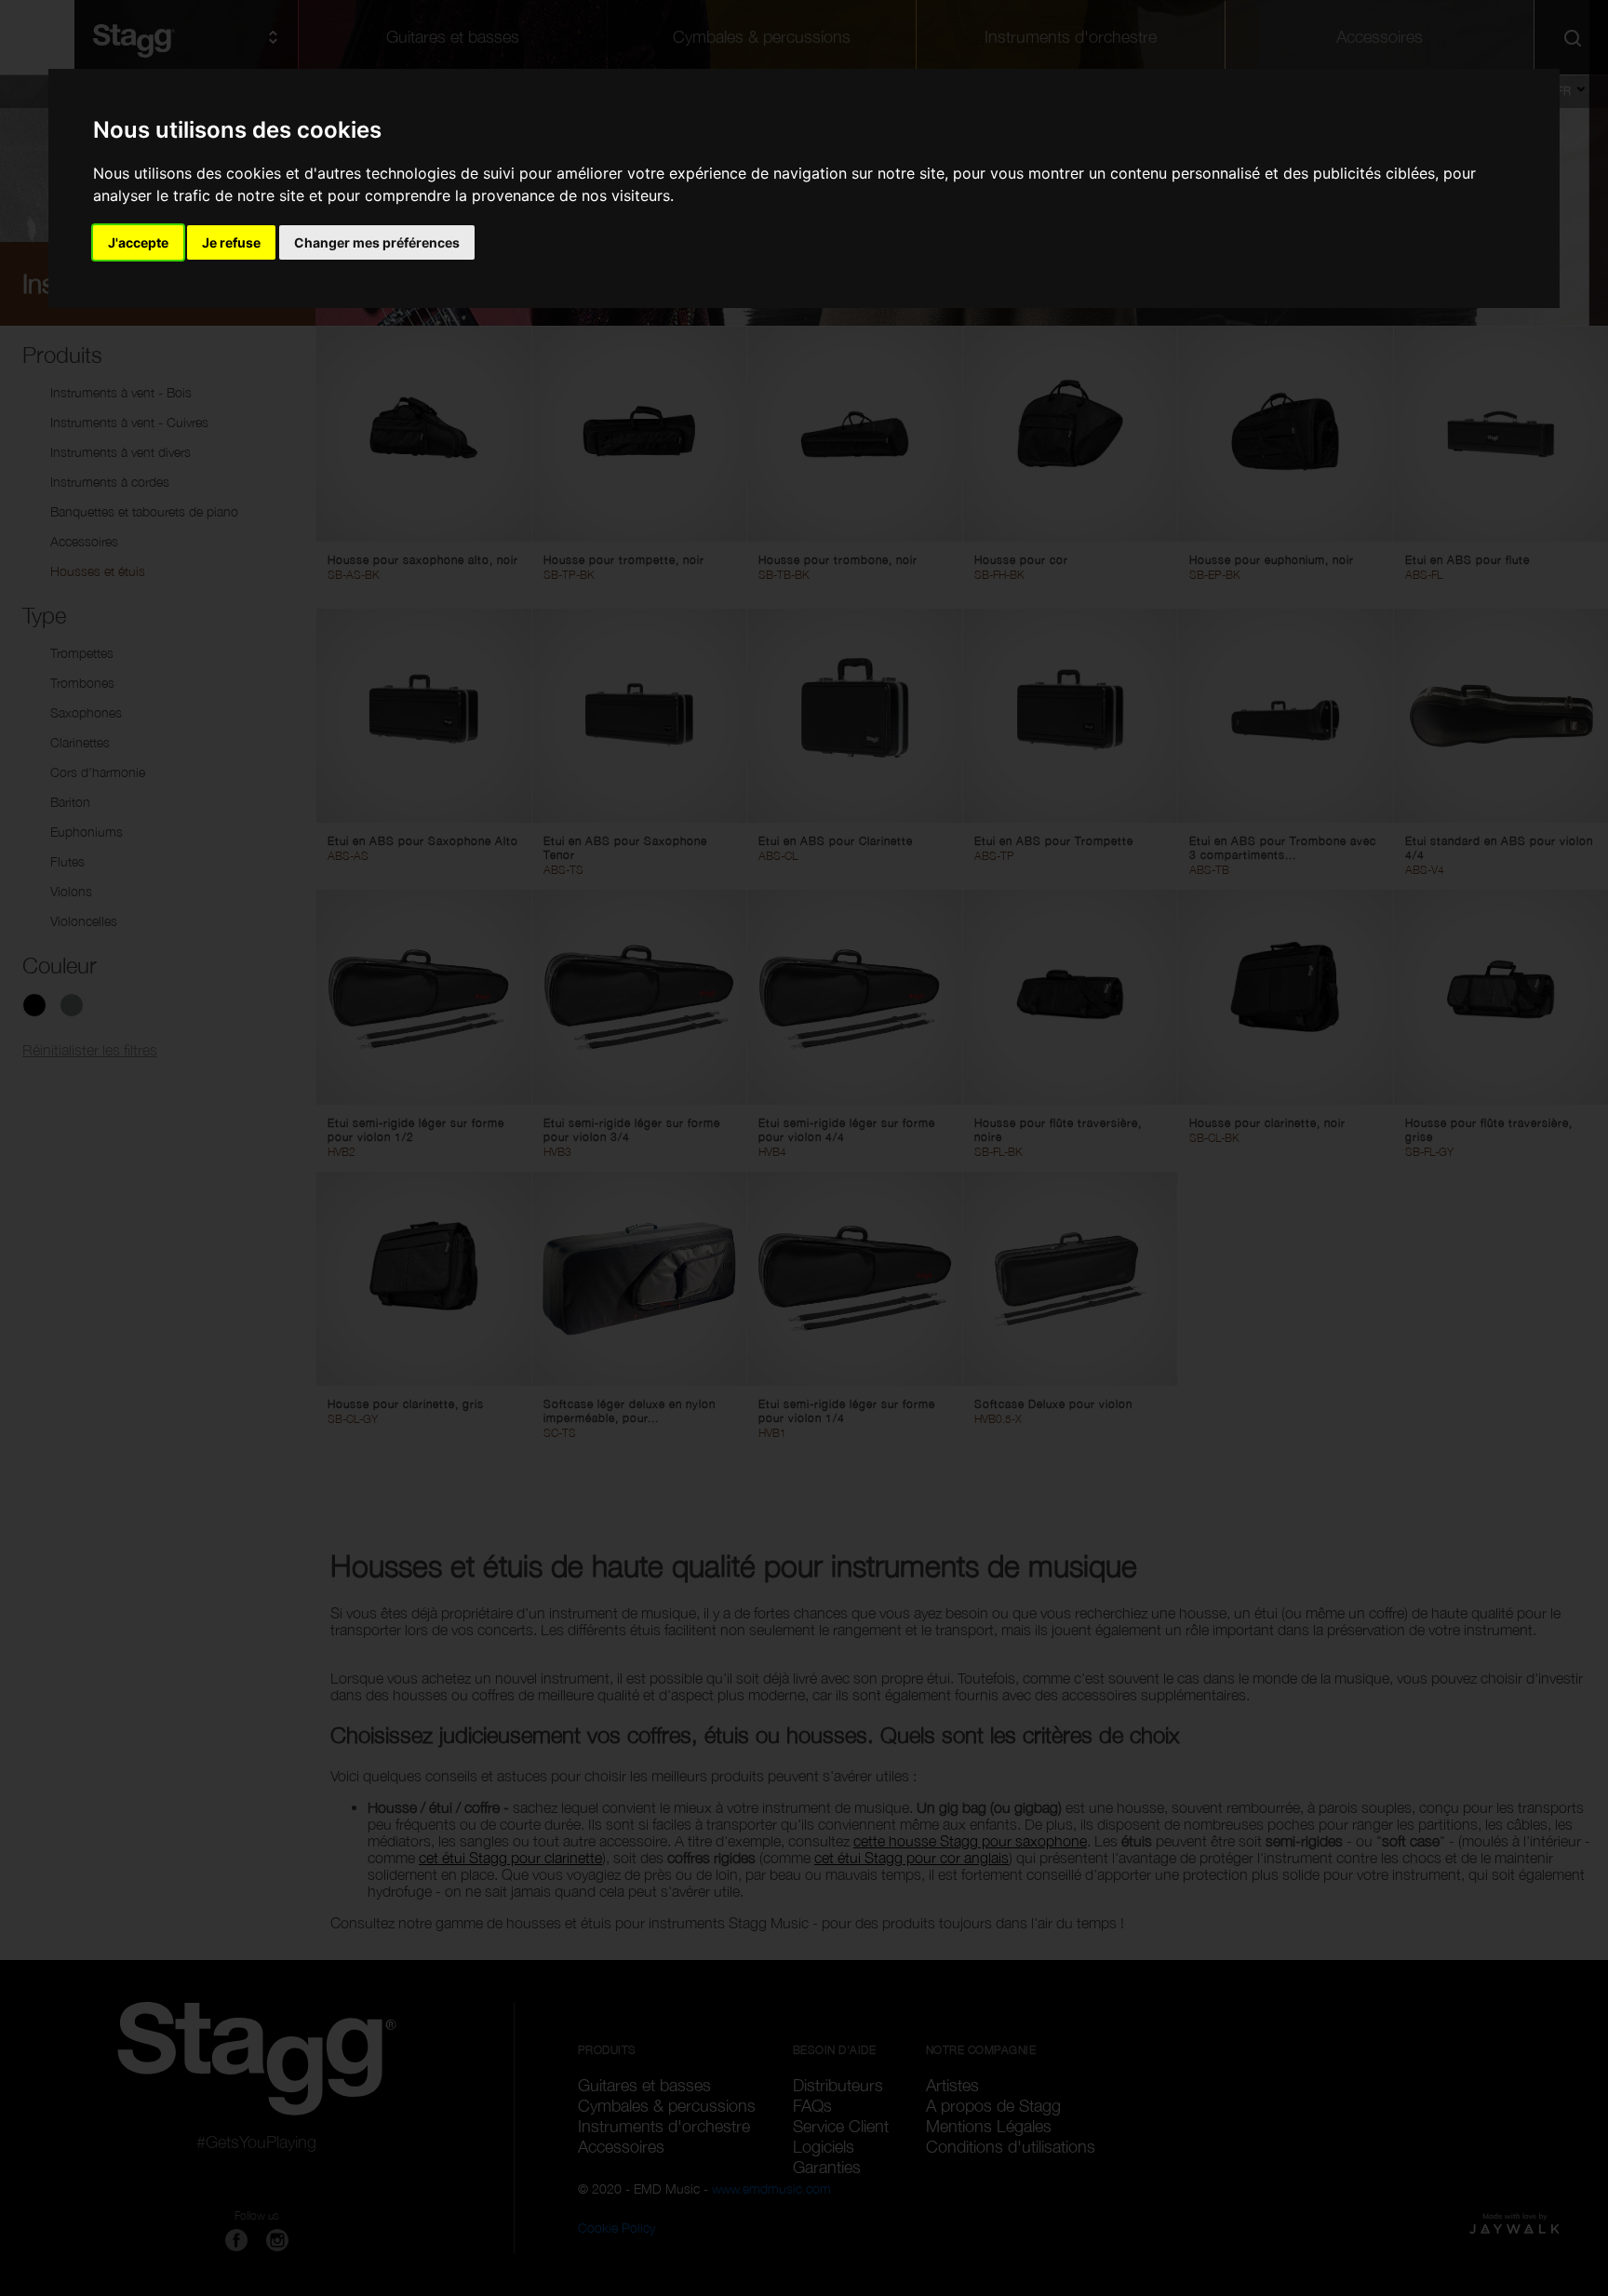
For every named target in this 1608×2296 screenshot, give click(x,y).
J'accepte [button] (138, 242)
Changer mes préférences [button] (377, 242)
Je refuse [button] (231, 242)
